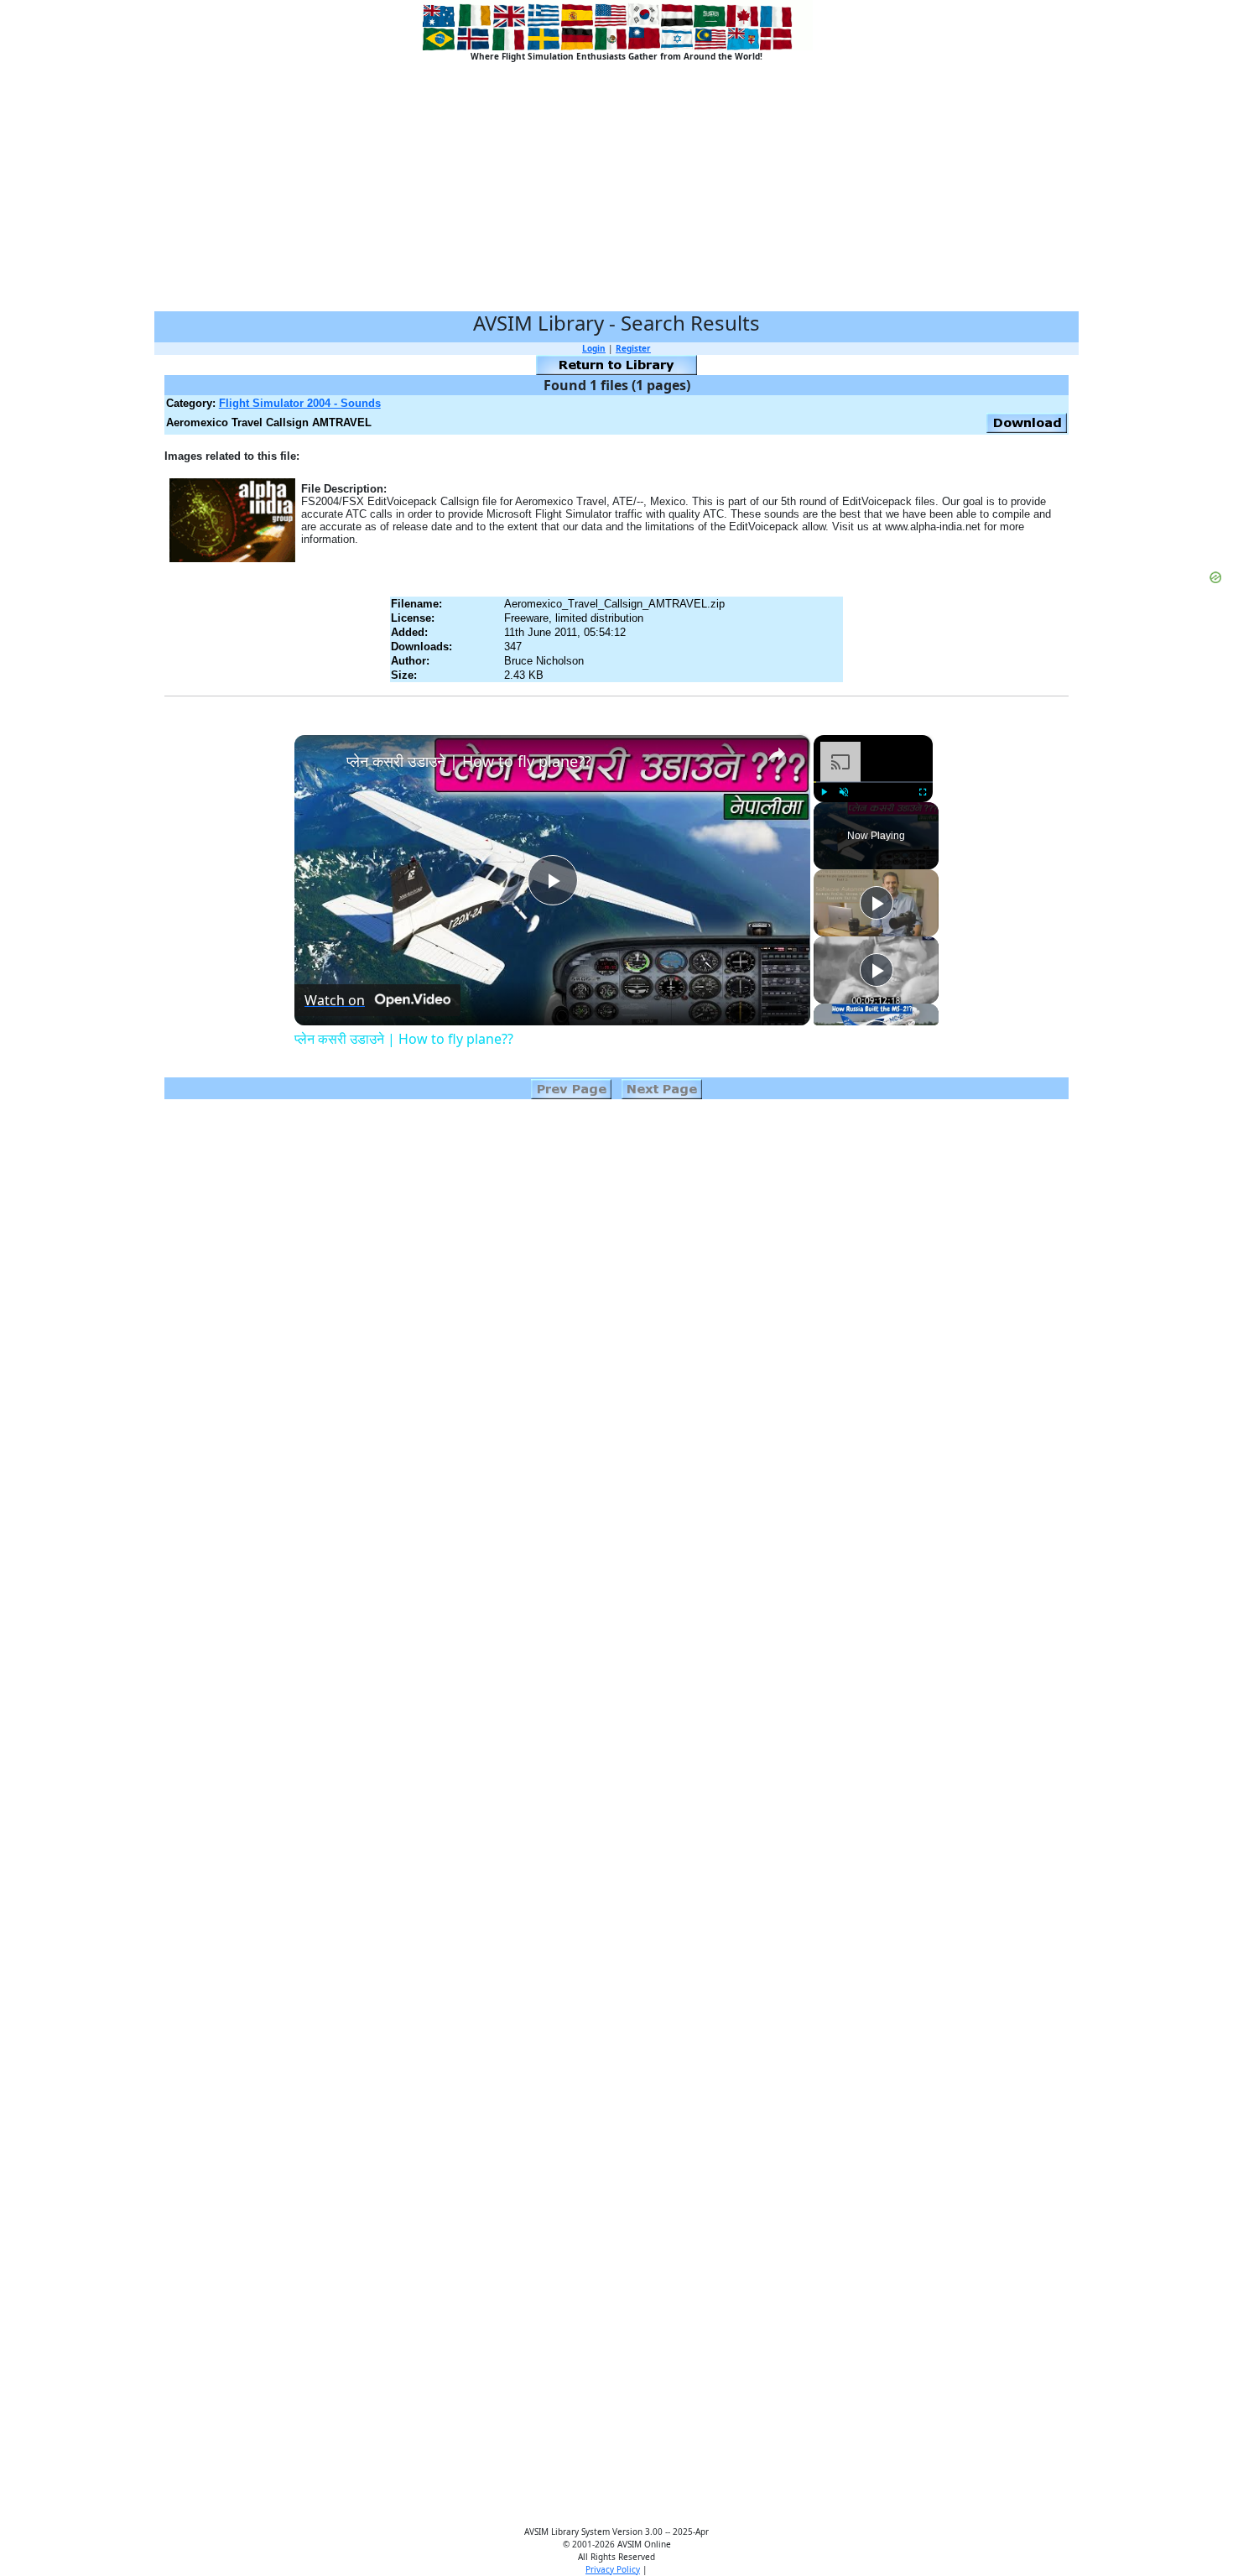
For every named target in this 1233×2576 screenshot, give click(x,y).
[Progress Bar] (873, 782)
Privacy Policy (613, 2569)
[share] (777, 754)
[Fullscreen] (923, 792)
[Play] (824, 792)
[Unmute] (844, 792)
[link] (321, 762)
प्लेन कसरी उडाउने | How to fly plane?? (469, 761)
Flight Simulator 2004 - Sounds (300, 403)
